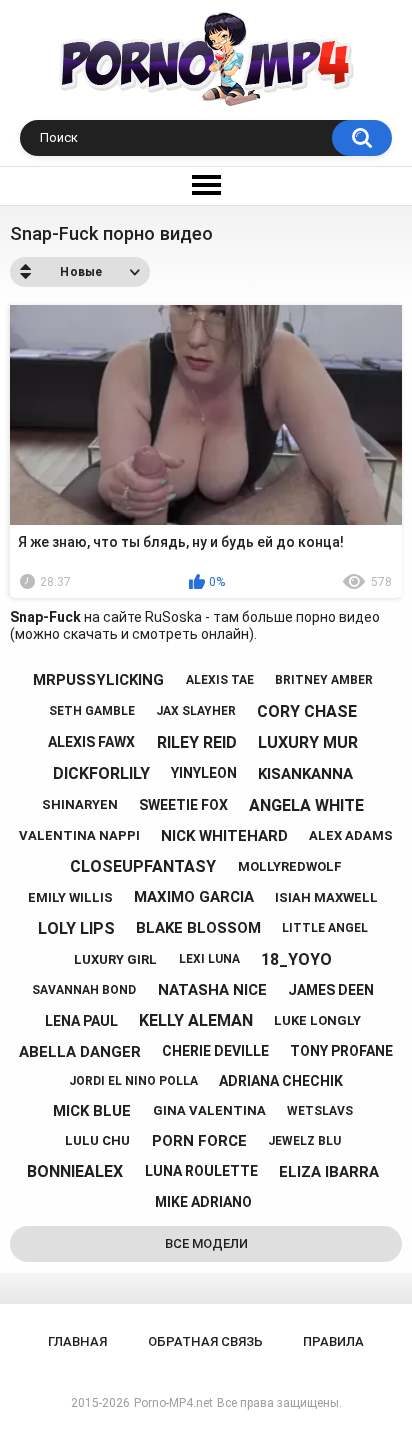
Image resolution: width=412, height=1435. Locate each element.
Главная (77, 1341)
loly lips (76, 928)
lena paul (81, 1021)
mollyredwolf (290, 866)
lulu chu (97, 1140)
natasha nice (212, 990)
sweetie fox (183, 805)
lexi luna (209, 959)
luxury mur (308, 742)
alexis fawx (91, 742)
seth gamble (92, 711)
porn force (199, 1141)
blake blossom (198, 928)
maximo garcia (194, 897)
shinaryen (80, 804)
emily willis (70, 897)
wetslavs (320, 1111)
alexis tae (220, 680)
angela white (306, 805)
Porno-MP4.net (173, 1403)
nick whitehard (224, 836)
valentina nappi (79, 835)
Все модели (206, 1243)
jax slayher (196, 711)
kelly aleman (196, 1020)
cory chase (307, 711)
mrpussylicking (98, 680)
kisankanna (305, 774)
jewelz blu (304, 1141)
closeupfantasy (143, 866)
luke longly (317, 1020)
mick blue (92, 1111)
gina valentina (209, 1110)
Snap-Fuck (45, 617)
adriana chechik (281, 1081)
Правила (333, 1341)
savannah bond (84, 990)
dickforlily (101, 773)
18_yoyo (296, 959)
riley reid (197, 742)
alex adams (351, 835)
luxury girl (115, 959)
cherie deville (215, 1051)
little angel (325, 928)
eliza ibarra (329, 1172)
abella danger (80, 1052)
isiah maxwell (326, 897)
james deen (331, 990)
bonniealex (75, 1171)
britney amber (324, 680)
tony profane (341, 1051)
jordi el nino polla (133, 1081)
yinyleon (204, 773)
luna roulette (201, 1171)
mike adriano (203, 1202)
